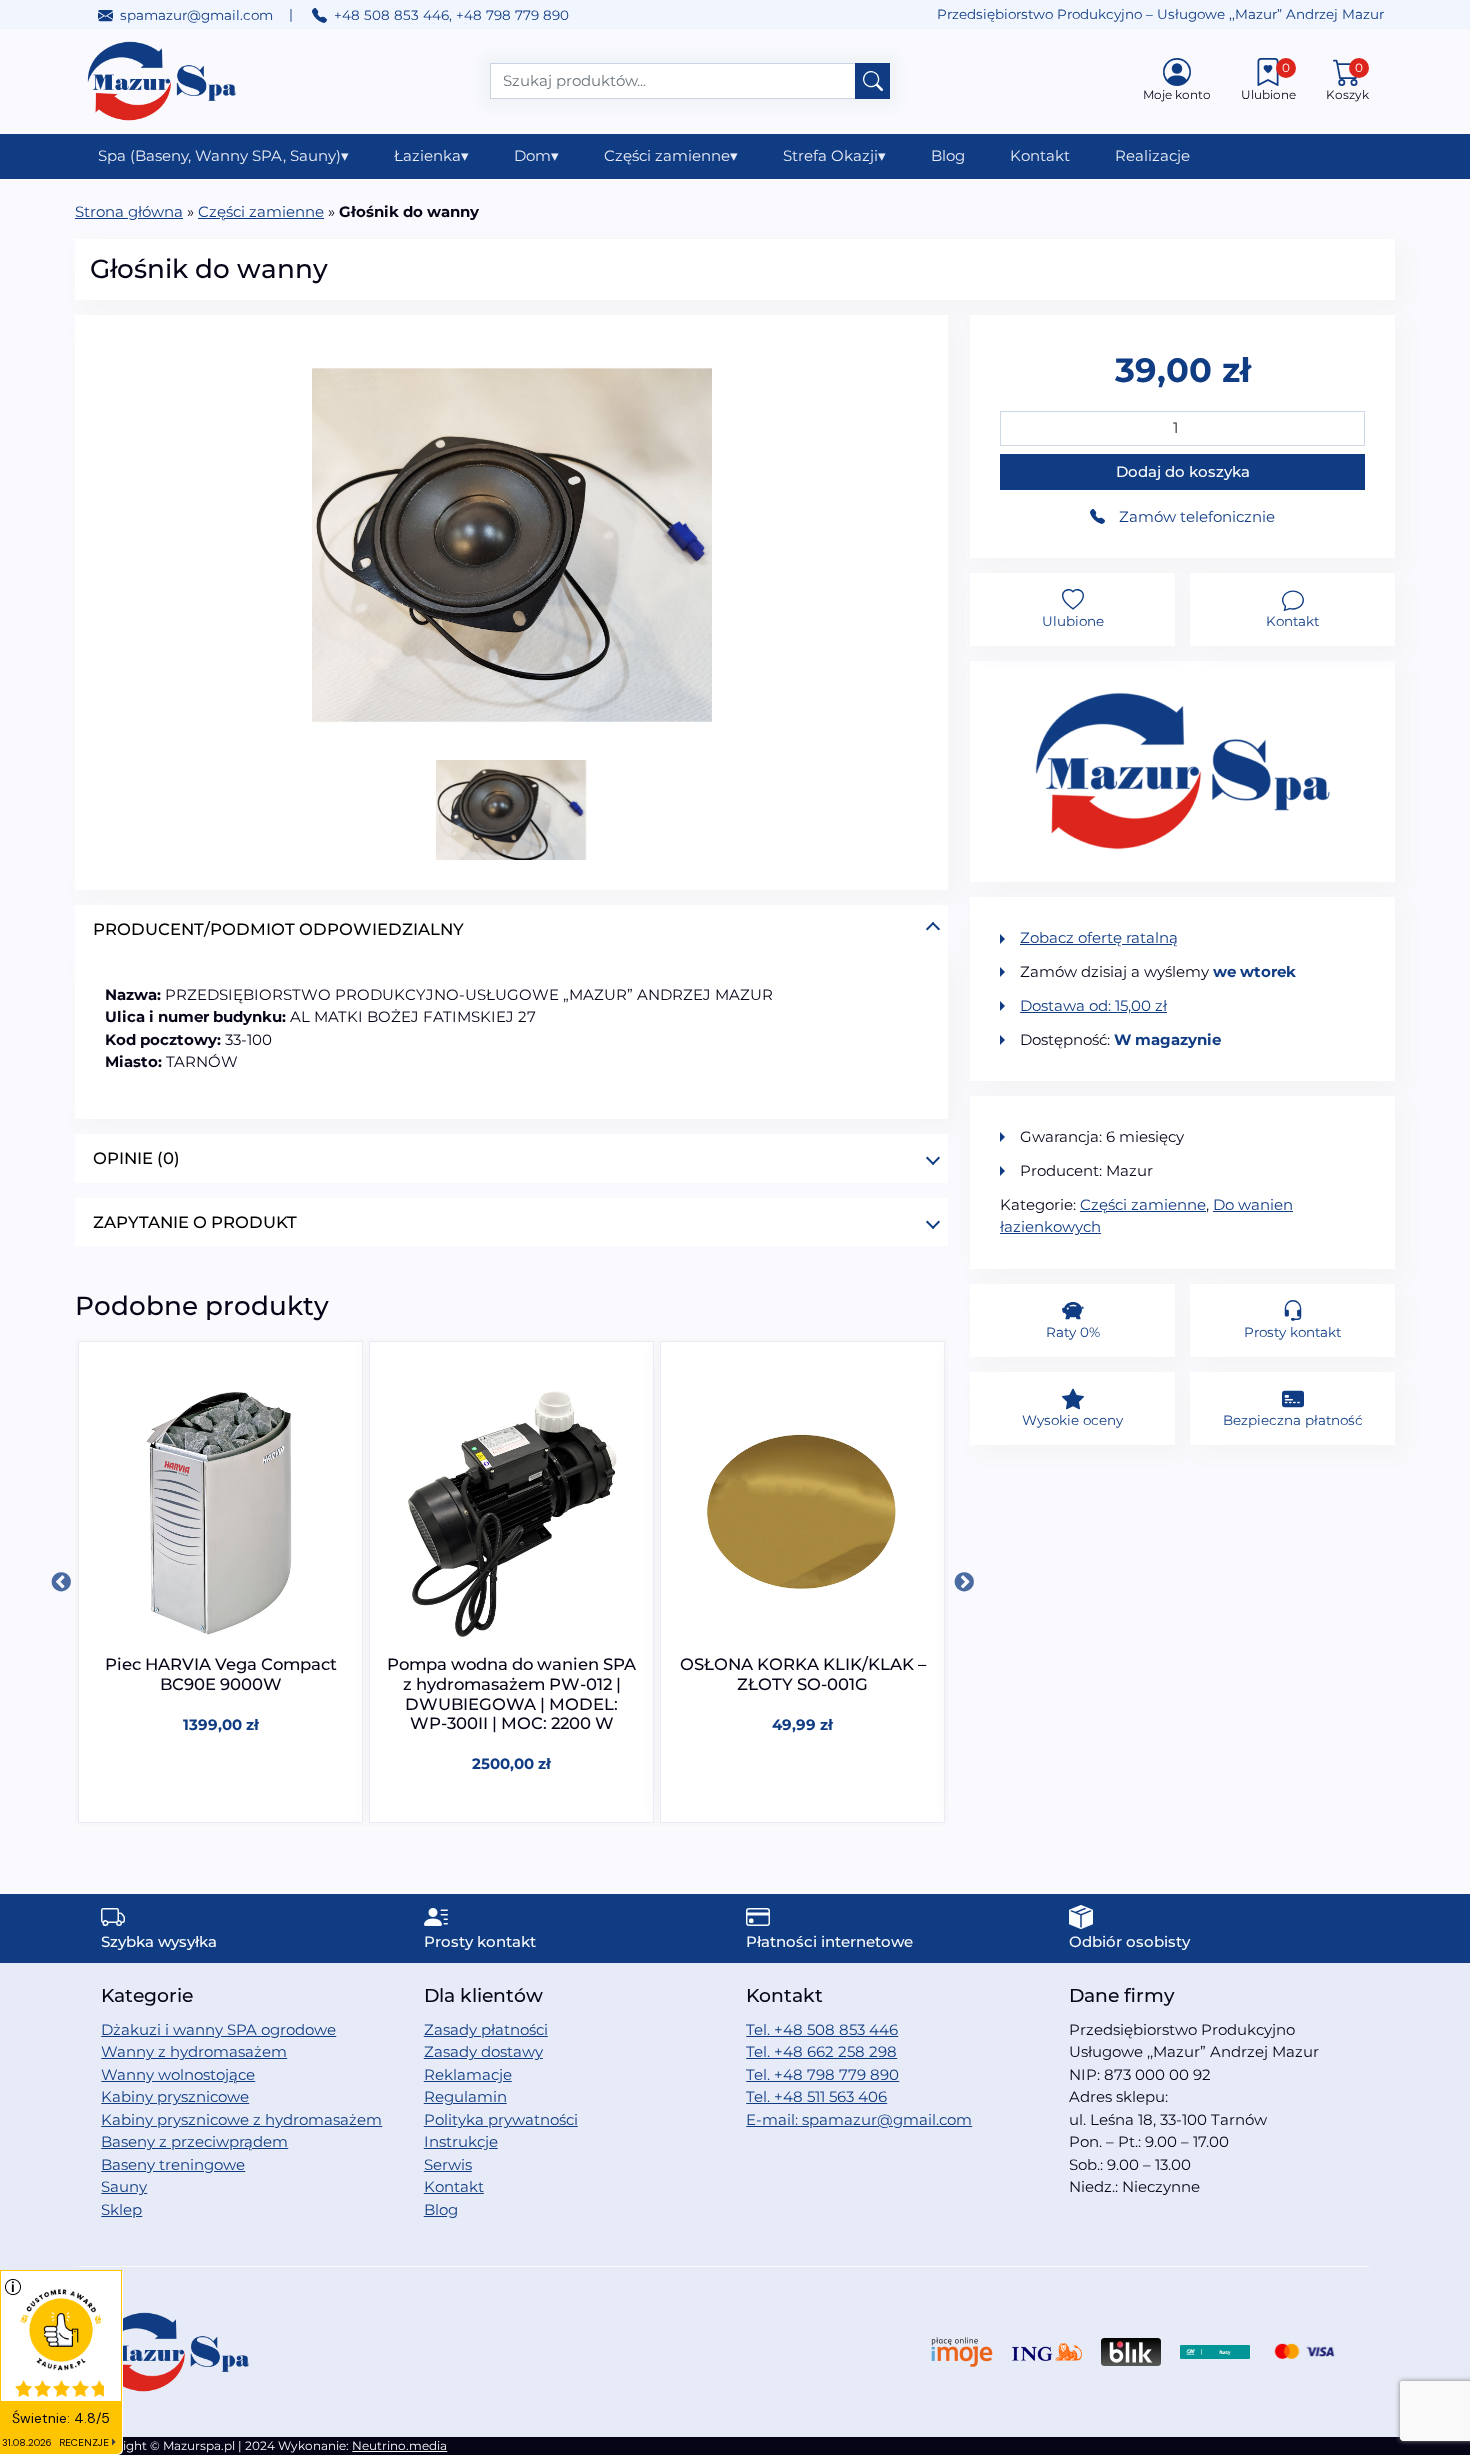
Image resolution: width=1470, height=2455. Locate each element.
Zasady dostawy (483, 2051)
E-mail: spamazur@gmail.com (859, 2119)
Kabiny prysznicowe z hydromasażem (241, 2119)
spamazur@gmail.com (196, 15)
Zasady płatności (486, 2029)
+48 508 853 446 (391, 15)
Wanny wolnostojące (178, 2074)
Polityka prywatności (501, 2119)
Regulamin (465, 2096)
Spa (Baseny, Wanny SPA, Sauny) (223, 155)
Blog (948, 155)
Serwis (448, 2164)
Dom (536, 155)
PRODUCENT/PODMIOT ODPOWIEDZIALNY (278, 929)
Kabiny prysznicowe (175, 2096)
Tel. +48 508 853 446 (822, 2029)
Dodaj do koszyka (1183, 471)
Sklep (121, 2209)
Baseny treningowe (173, 2164)
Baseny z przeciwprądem (194, 2141)
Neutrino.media (399, 2445)
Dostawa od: (1093, 1005)
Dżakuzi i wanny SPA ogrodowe (218, 2029)
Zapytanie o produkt (195, 1222)
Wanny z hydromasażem (194, 2051)
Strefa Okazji (834, 155)
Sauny (124, 2186)
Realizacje (1152, 155)
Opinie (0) (136, 1158)
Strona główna (129, 211)
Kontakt (1040, 155)
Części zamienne (671, 155)
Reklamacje (468, 2074)
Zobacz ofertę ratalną (1099, 937)
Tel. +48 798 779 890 (822, 2074)
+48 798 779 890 (512, 15)
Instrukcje (461, 2141)
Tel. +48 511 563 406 (816, 2096)
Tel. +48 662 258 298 (821, 2051)
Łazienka (431, 155)
